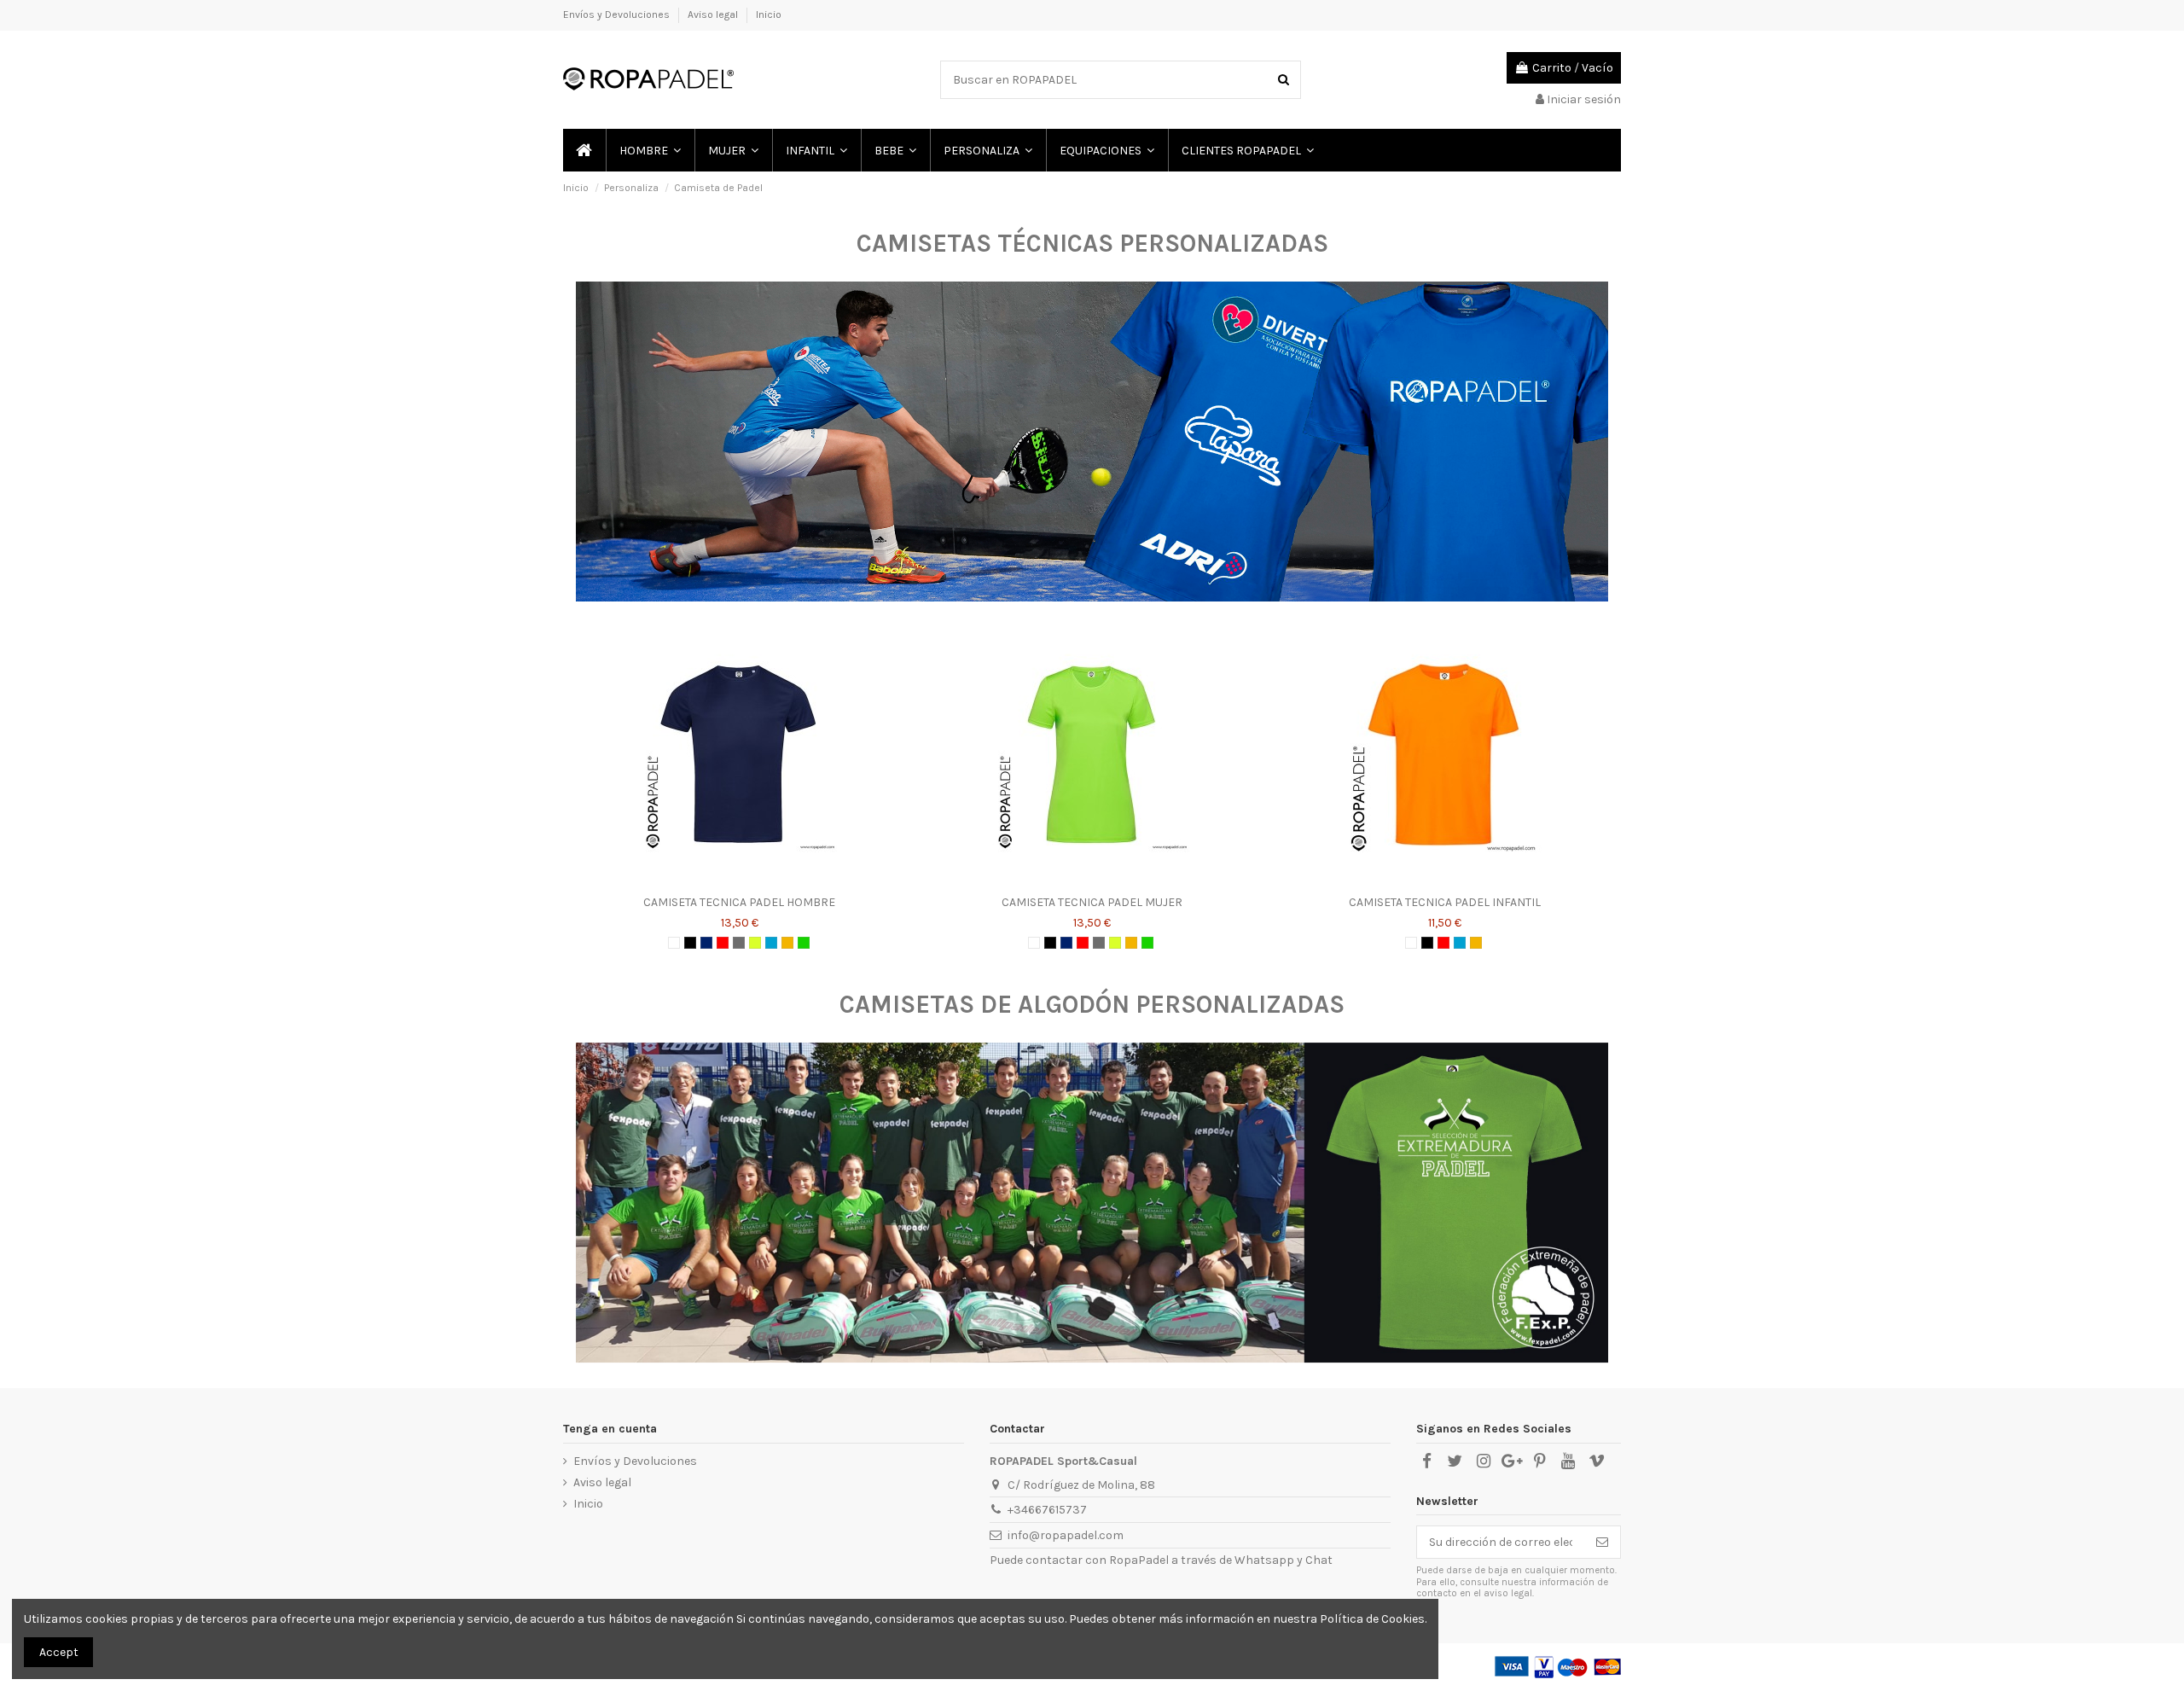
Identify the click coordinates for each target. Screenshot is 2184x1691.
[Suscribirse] (1602, 1543)
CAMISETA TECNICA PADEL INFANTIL (1445, 902)
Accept (59, 1652)
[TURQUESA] (771, 943)
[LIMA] (755, 943)
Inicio (769, 15)
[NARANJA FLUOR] (787, 943)
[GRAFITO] (739, 943)
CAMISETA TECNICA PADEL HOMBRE (739, 902)
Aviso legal (714, 15)
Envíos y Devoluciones (618, 15)
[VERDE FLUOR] (804, 943)
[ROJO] (723, 943)
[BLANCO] (674, 943)
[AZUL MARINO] (706, 943)
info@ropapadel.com (1066, 1535)
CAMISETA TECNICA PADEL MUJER (1092, 902)
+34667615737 (1047, 1510)
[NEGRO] (690, 943)
